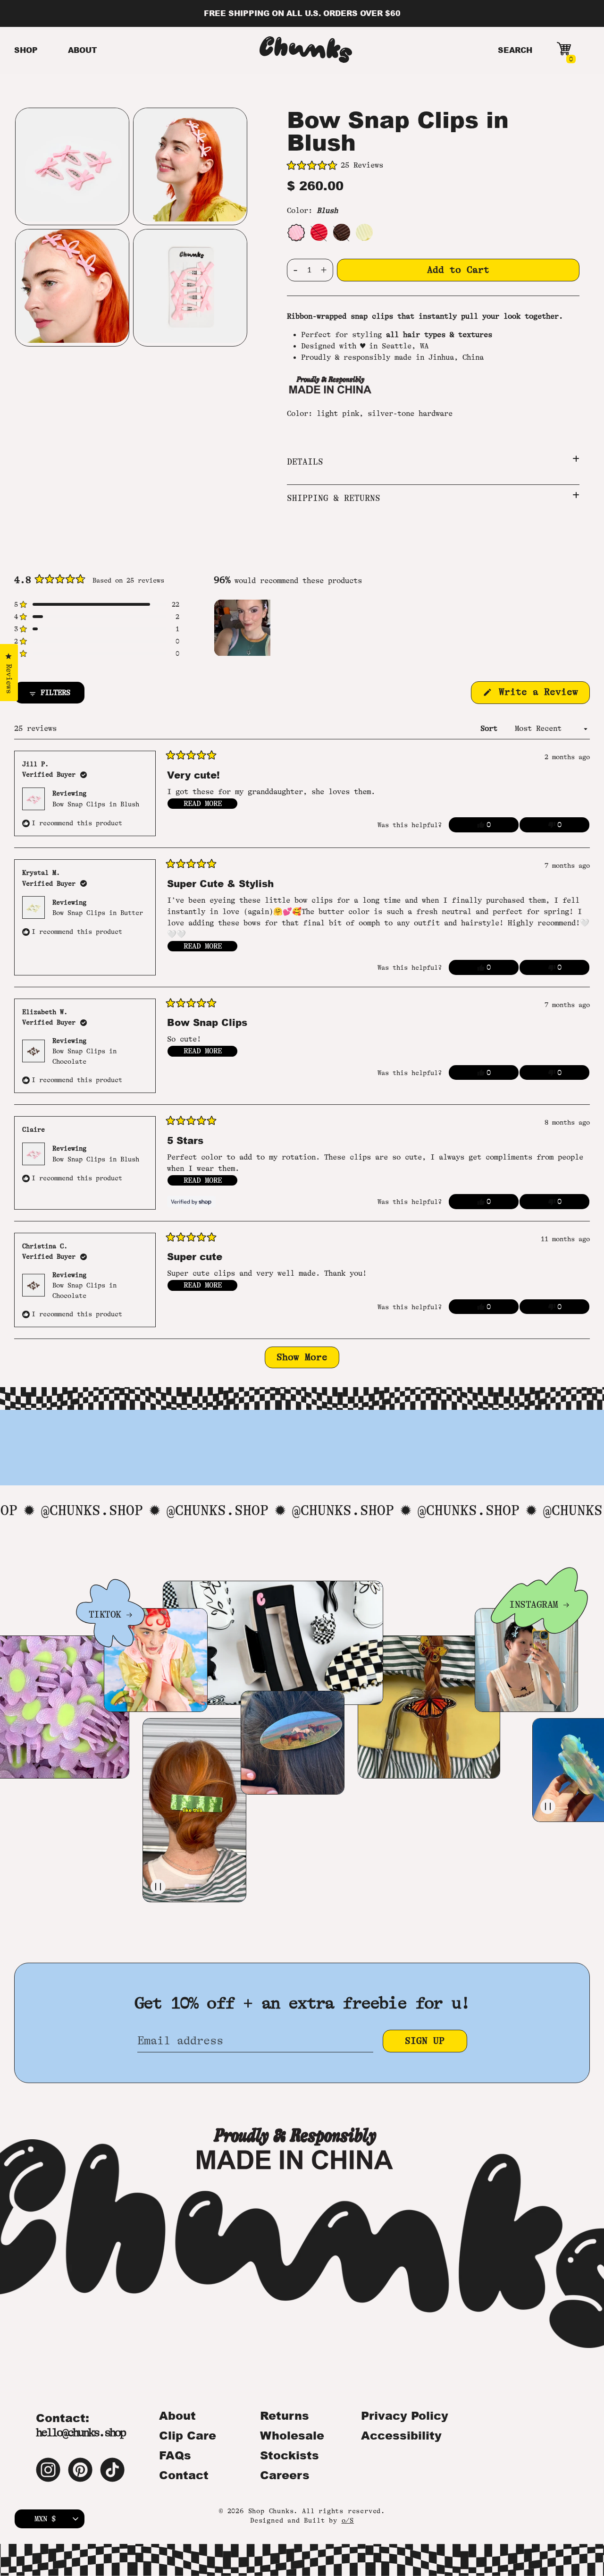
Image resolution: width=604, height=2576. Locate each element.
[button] (433, 166)
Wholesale (292, 2435)
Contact (184, 2475)
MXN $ (45, 2519)
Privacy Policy (405, 2415)
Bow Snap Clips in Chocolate (84, 1056)
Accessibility (401, 2435)
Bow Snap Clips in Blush (96, 804)
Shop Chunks (271, 2511)
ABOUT (83, 50)
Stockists (289, 2455)
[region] (243, 627)
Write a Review (541, 695)
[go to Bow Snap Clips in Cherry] (319, 232)
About (177, 2415)
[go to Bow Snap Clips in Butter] (364, 232)
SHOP (26, 50)
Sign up (425, 2041)
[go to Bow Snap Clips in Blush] (296, 232)
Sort (491, 729)
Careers (285, 2475)
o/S (348, 2520)
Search (515, 50)
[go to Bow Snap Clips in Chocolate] (342, 232)
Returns (285, 2415)
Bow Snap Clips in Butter (98, 913)
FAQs (175, 2455)
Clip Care (188, 2435)
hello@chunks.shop (80, 2433)
